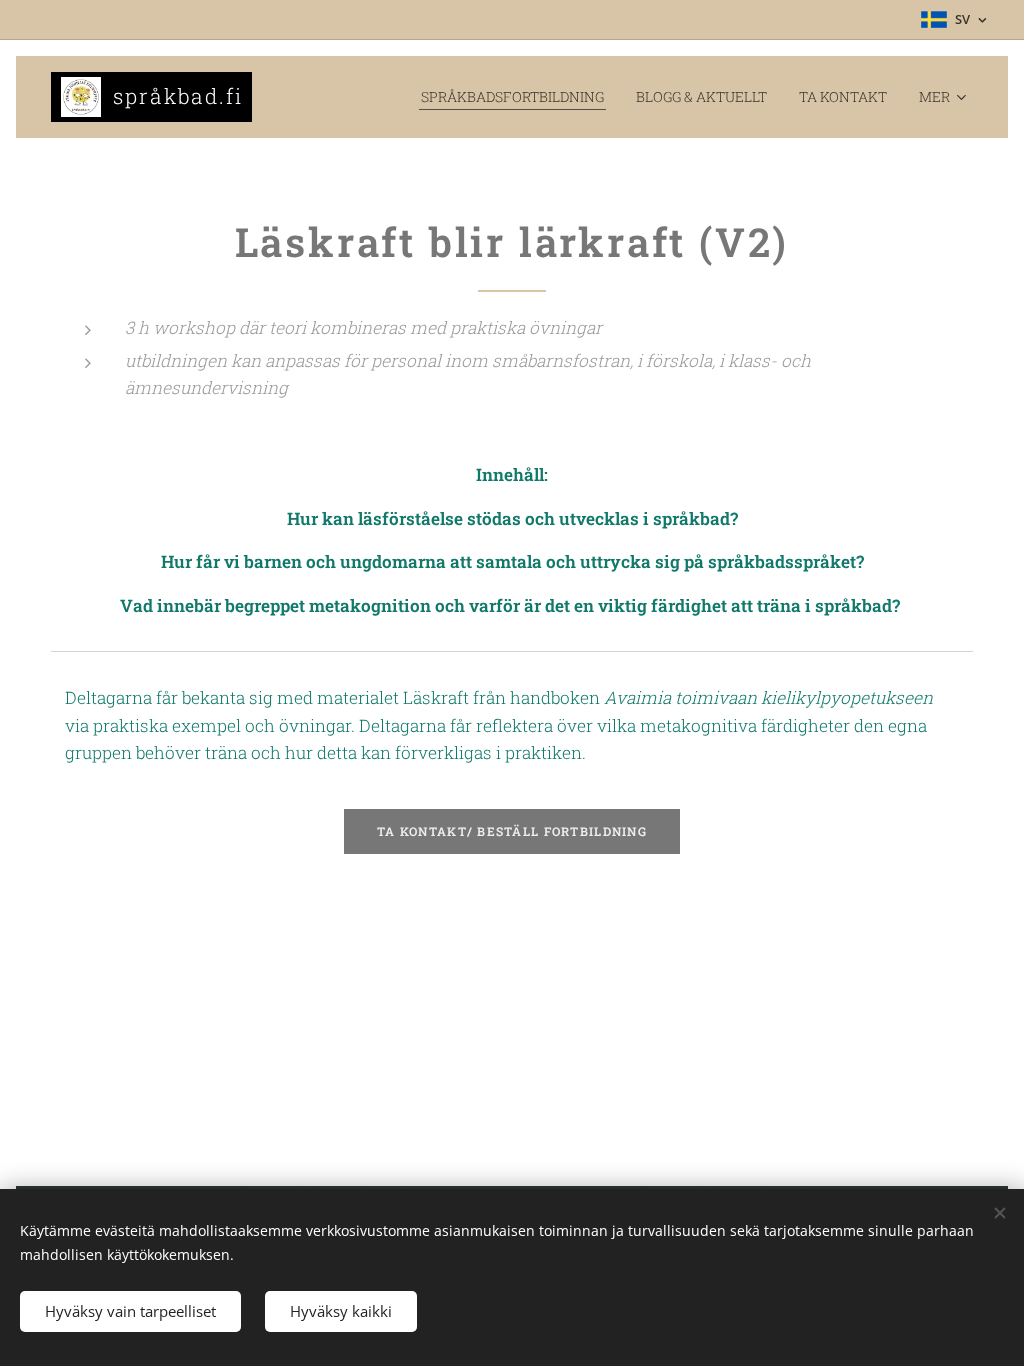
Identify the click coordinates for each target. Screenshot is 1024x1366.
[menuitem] (518, 97)
